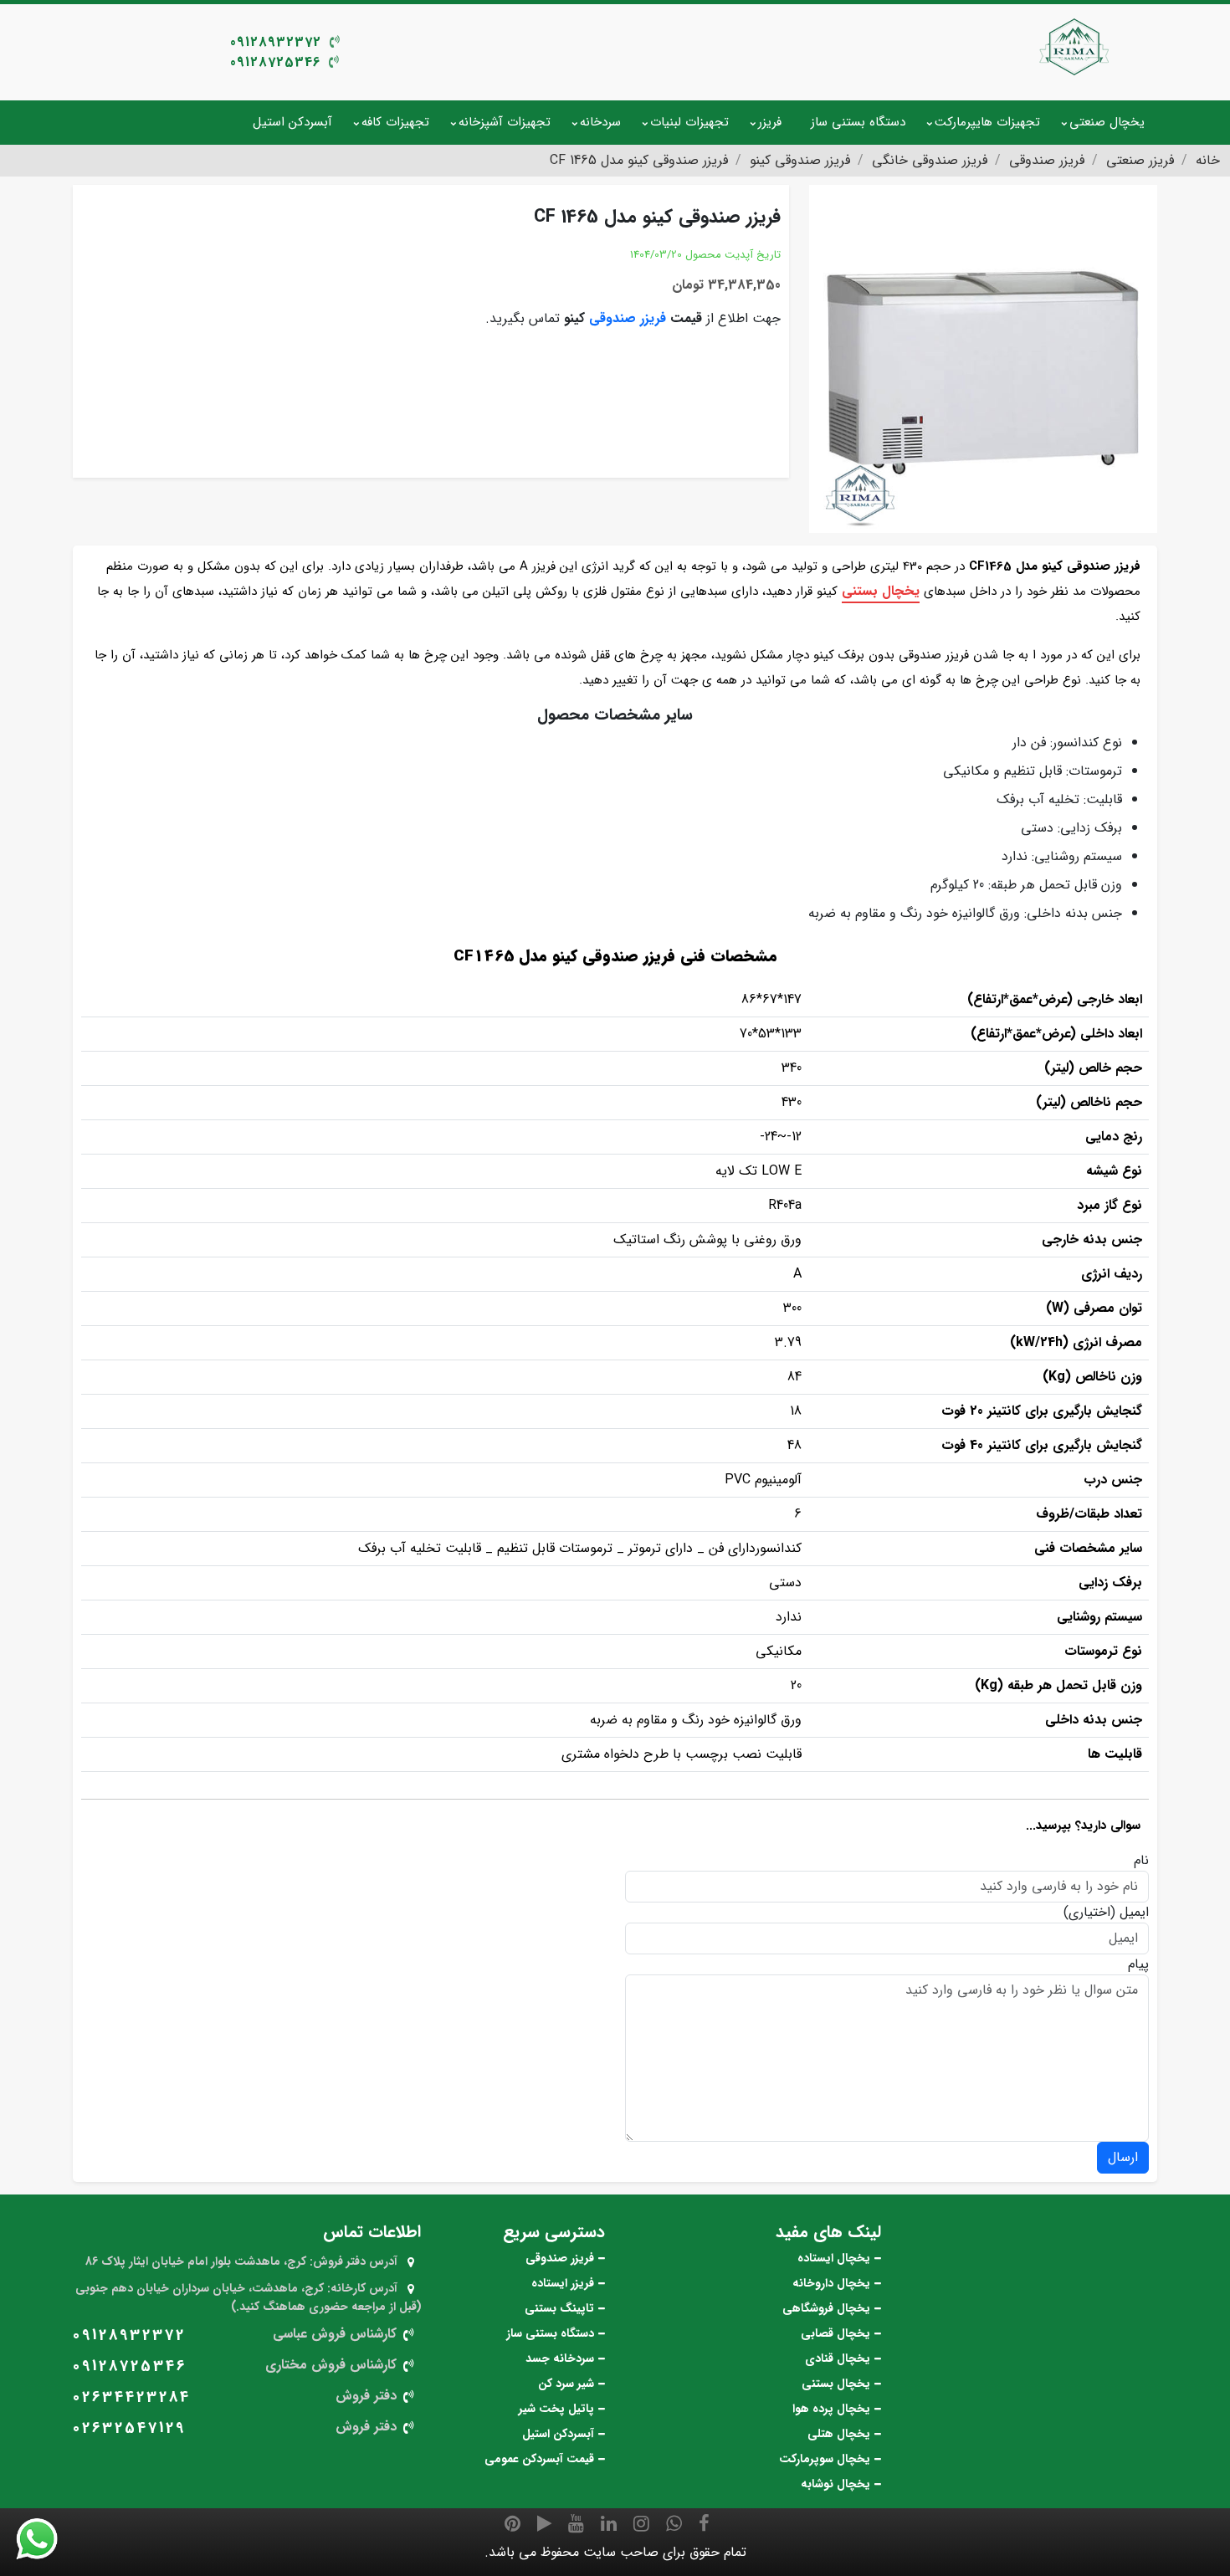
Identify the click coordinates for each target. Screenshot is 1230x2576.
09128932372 (276, 42)
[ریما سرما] (1075, 46)
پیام (1138, 1964)
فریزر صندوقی (628, 318)
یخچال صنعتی (1107, 122)
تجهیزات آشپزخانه (505, 122)
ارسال (1123, 2157)
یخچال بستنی (881, 591)
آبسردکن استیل (292, 122)
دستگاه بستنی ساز (858, 122)
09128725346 (275, 62)
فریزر (770, 122)
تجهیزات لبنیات (689, 122)
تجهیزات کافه (395, 122)
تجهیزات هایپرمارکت (987, 122)
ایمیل (1134, 1913)
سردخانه (600, 122)
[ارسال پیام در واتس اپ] (47, 2539)
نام (1141, 1861)
